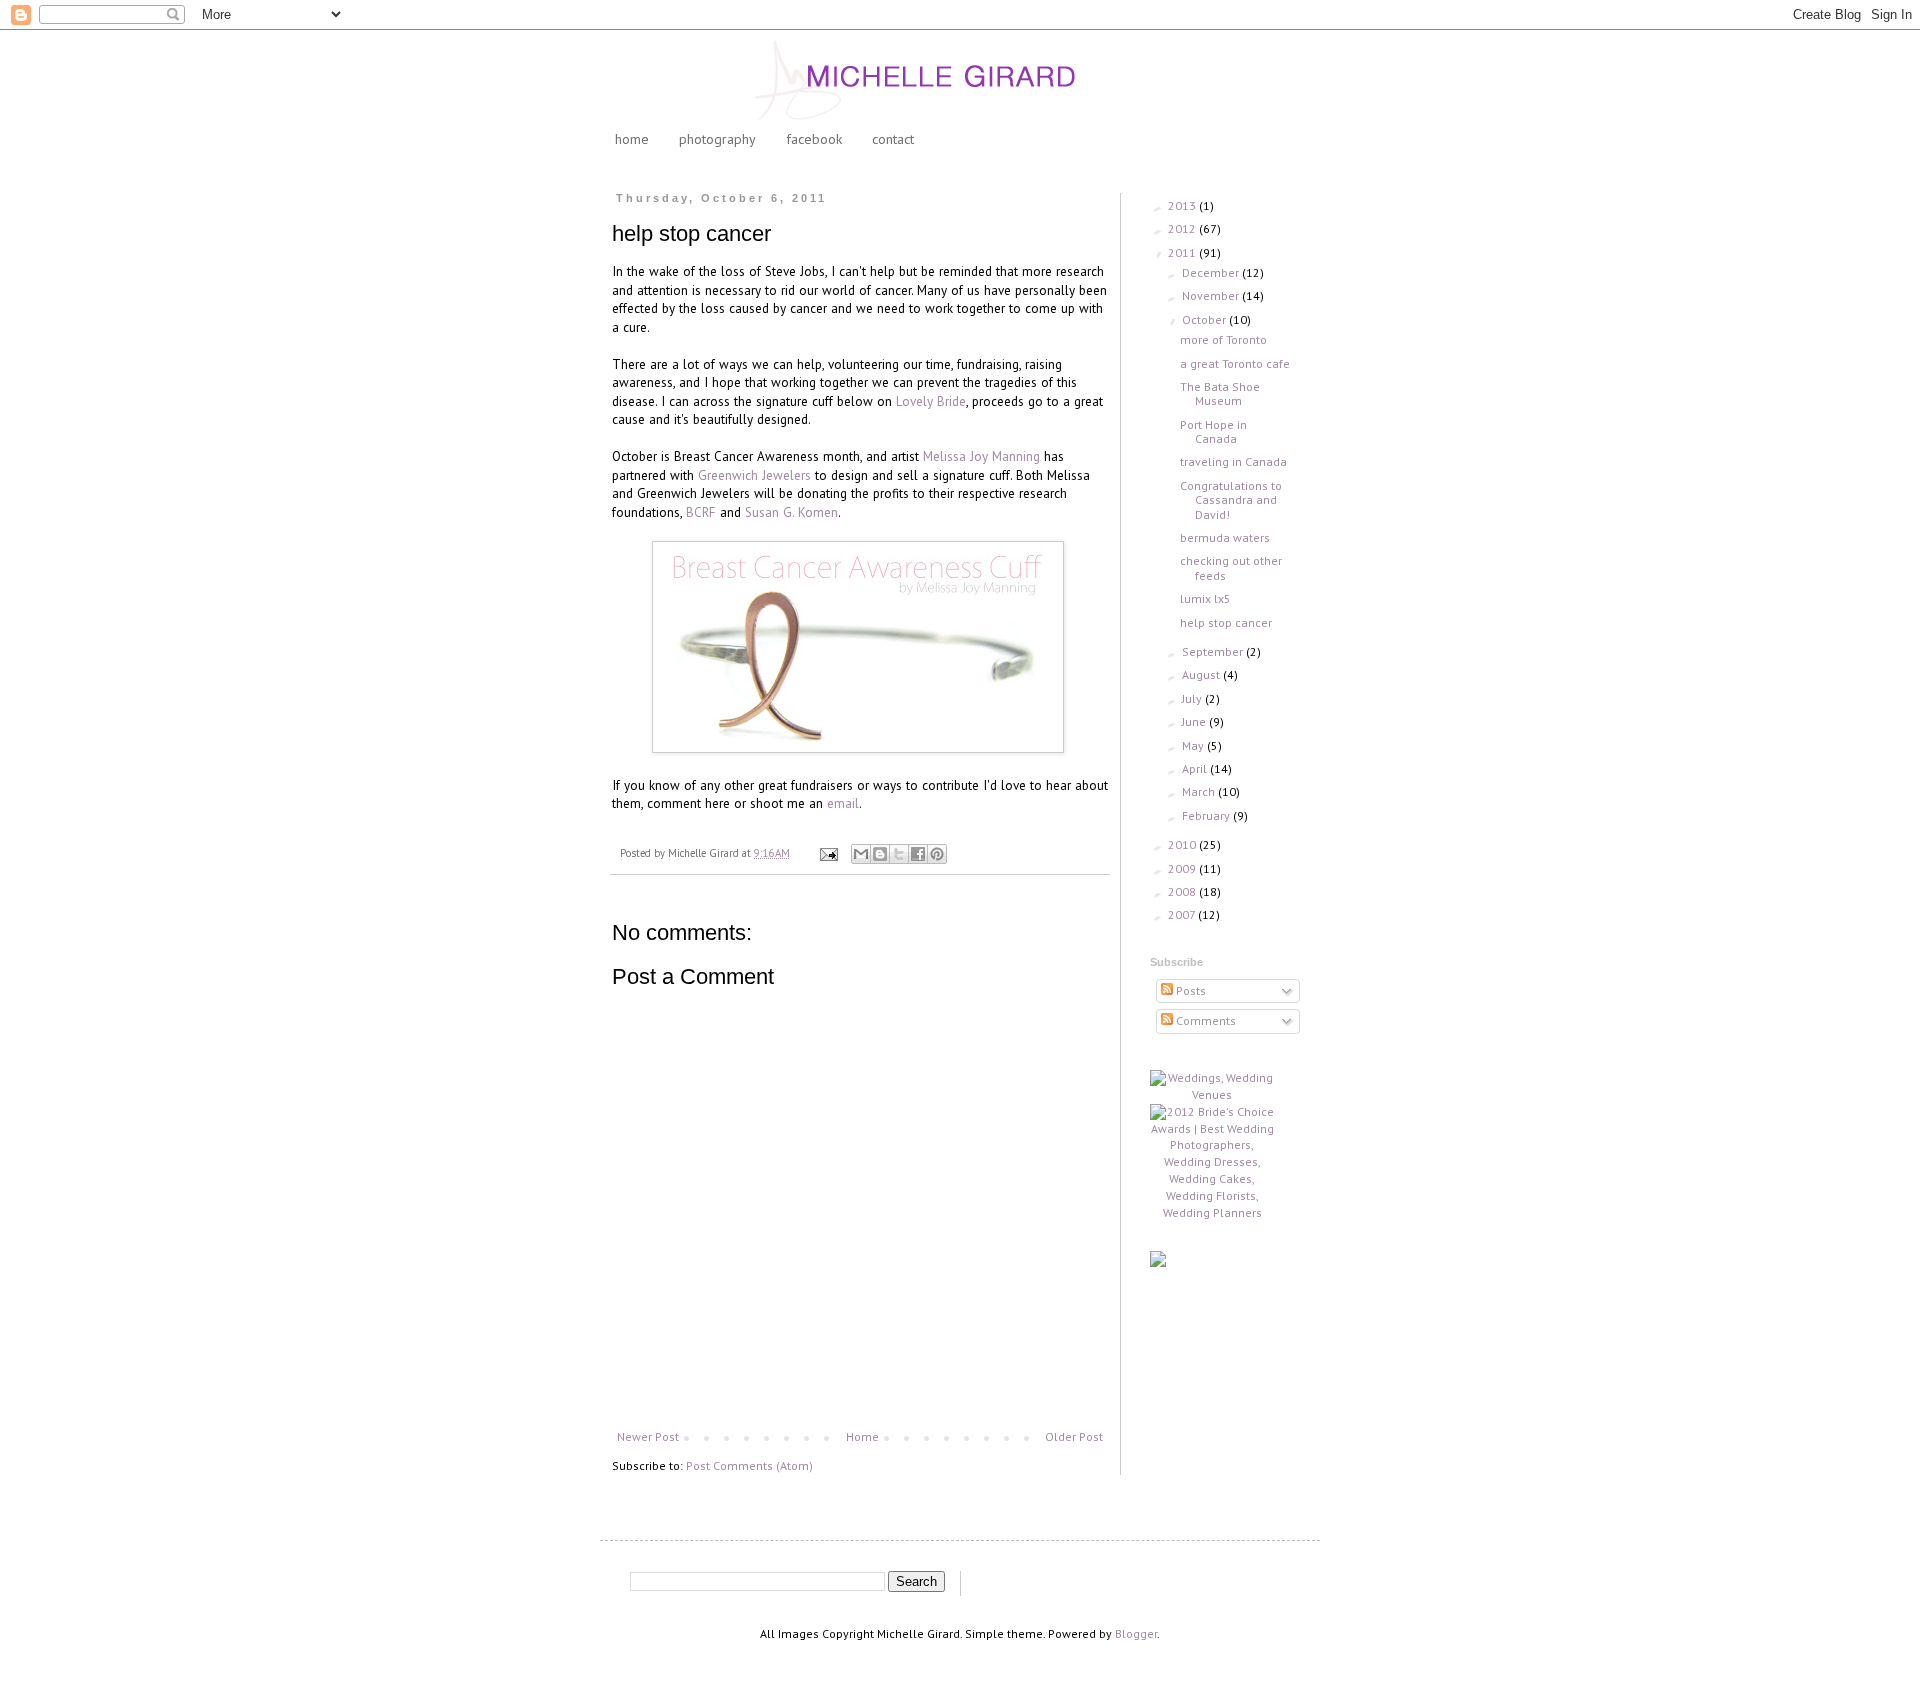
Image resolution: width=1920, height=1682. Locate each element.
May (1194, 745)
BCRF (701, 512)
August (1202, 674)
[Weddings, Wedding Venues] (1212, 1087)
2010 (1183, 844)
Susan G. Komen (791, 512)
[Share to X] (899, 854)
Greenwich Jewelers (754, 475)
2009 (1183, 868)
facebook (814, 139)
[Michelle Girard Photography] (1158, 1262)
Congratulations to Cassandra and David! (1231, 500)
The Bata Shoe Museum (1220, 393)
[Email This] (861, 854)
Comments (1204, 1020)
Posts (1189, 990)
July (1193, 698)
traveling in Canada (1233, 461)
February (1207, 815)
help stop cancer (1226, 622)
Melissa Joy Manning (981, 456)
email (843, 803)
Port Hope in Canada (1213, 431)
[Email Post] (828, 853)
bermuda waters (1225, 537)
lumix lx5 (1205, 598)
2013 (1183, 205)
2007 (1183, 914)
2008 (1183, 891)
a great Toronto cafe (1235, 363)
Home (862, 1436)
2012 (1183, 228)
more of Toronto (1223, 339)
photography (717, 139)
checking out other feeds (1231, 567)
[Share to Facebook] (918, 854)
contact (893, 139)
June (1195, 721)
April (1196, 768)
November (1212, 295)
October (1205, 319)
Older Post (1074, 1436)
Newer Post (648, 1436)
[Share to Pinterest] (937, 854)
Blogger (1136, 1633)
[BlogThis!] (880, 854)
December (1212, 272)
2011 (1183, 252)
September (1214, 651)
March (1200, 791)
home (632, 139)
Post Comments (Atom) (749, 1465)
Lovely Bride (931, 401)
